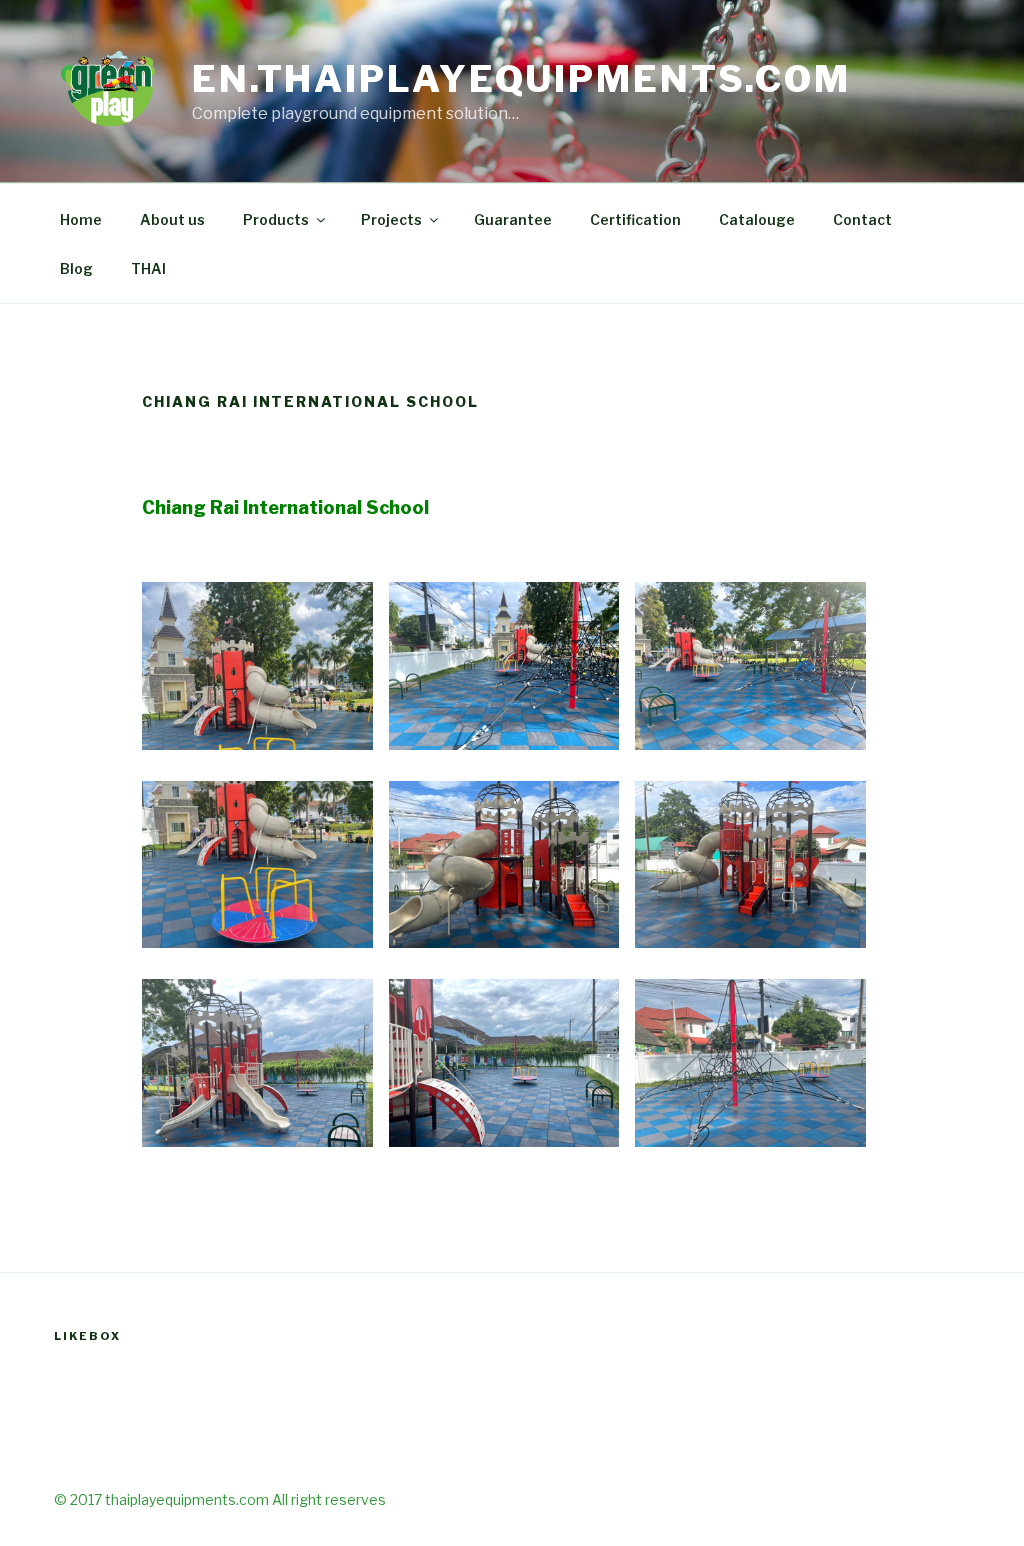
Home (81, 219)
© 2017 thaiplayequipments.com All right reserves (220, 1499)
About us (172, 219)
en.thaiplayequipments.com (521, 79)
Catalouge (757, 219)
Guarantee (513, 219)
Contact (862, 219)
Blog (76, 268)
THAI (148, 268)
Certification (635, 219)
